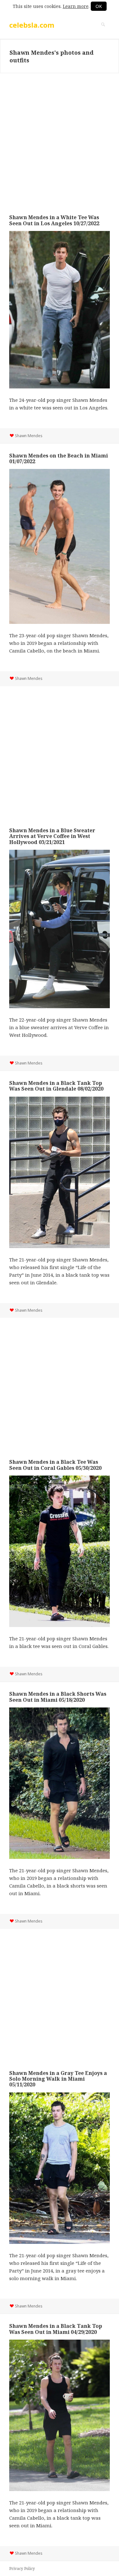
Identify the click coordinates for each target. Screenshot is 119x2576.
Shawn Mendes (29, 436)
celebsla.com (32, 25)
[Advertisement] (60, 139)
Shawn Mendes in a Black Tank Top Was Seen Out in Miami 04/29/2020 (56, 2329)
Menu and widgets (103, 31)
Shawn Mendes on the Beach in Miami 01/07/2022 (59, 458)
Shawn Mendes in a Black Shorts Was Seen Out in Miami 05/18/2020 (58, 1697)
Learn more (76, 6)
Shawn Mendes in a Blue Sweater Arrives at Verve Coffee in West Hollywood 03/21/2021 (52, 836)
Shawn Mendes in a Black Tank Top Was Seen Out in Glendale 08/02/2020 (56, 1086)
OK (99, 6)
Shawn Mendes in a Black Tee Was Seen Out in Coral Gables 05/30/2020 (55, 1465)
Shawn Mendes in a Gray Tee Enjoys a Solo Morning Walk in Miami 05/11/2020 (58, 2079)
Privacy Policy (22, 2569)
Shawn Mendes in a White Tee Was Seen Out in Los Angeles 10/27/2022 (54, 220)
